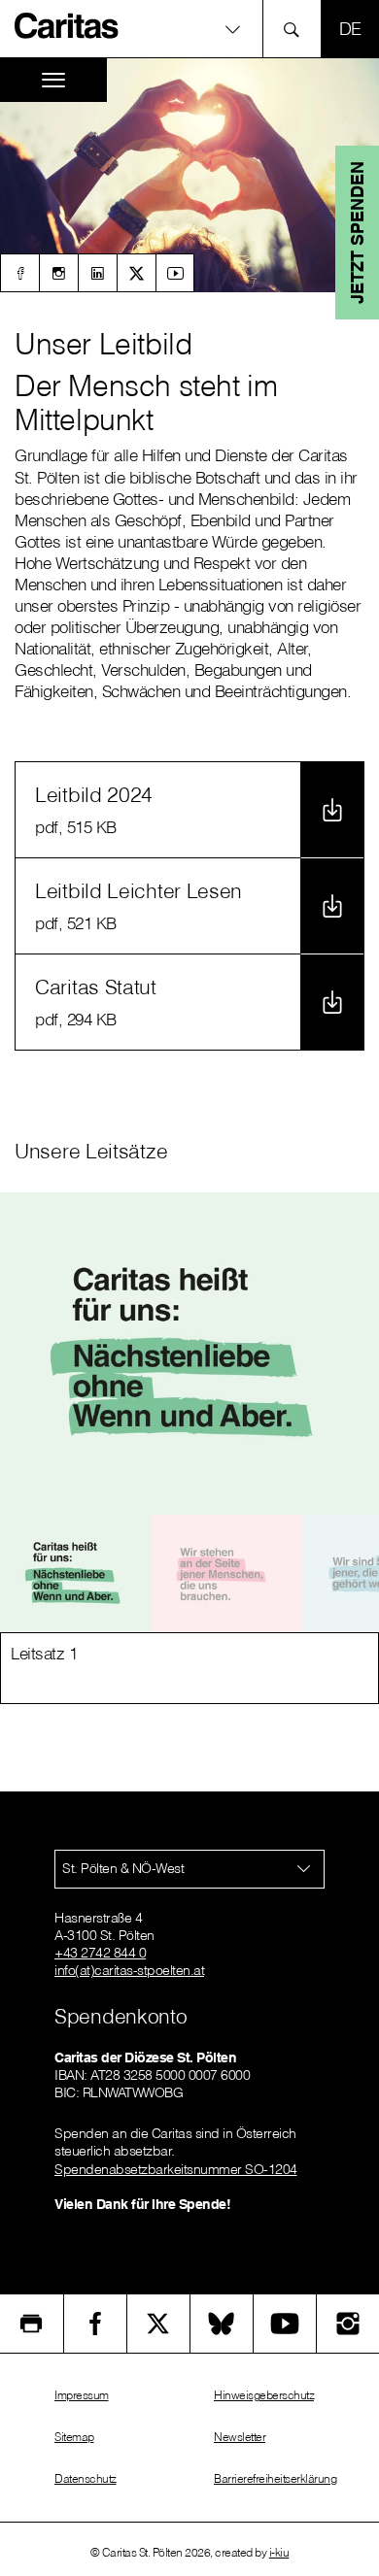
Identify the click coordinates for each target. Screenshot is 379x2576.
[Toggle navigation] (53, 80)
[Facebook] (19, 273)
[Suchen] (297, 29)
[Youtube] (175, 273)
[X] (136, 273)
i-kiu (279, 2552)
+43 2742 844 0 (100, 1953)
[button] (189, 29)
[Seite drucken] (32, 2324)
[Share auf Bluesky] (222, 2324)
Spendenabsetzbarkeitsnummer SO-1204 (176, 2169)
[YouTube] (285, 2324)
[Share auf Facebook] (95, 2324)
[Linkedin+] (97, 273)
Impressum (82, 2395)
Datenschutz (86, 2478)
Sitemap (74, 2437)
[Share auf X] (158, 2324)
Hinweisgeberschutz (264, 2395)
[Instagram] (58, 273)
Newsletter (240, 2437)
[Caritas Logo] (67, 25)
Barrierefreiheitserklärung (275, 2478)
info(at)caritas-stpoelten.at (129, 1970)
